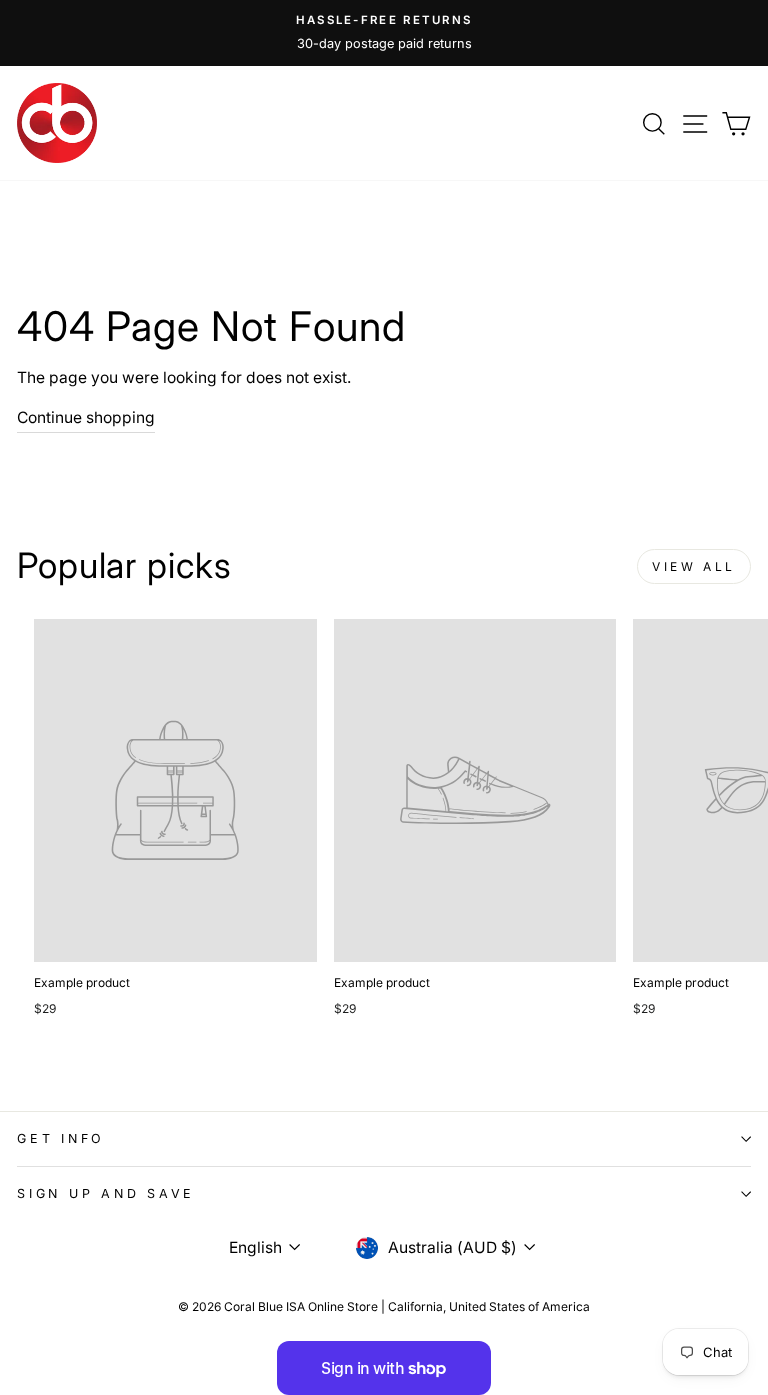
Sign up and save (106, 1193)
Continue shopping (86, 417)
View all (694, 566)
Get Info (61, 1138)
